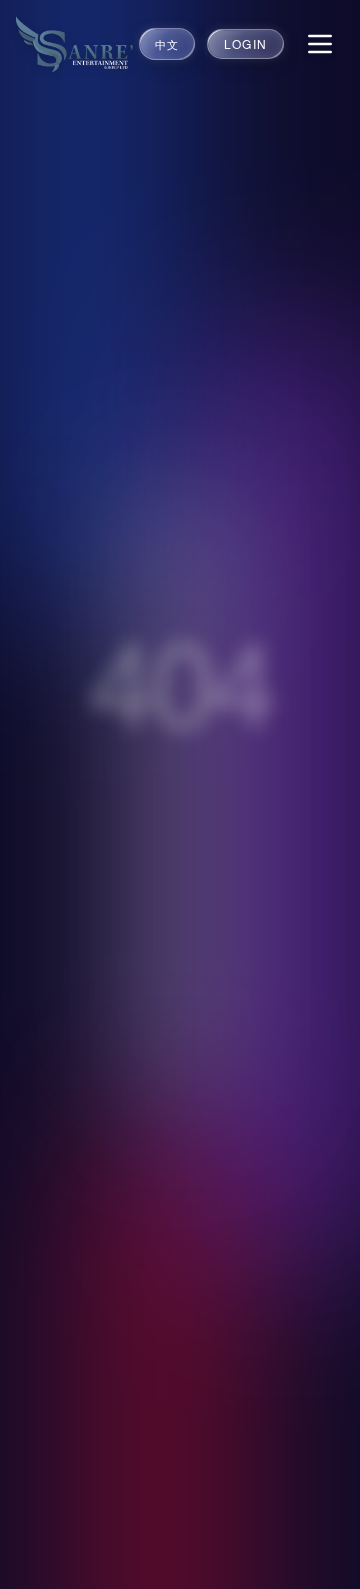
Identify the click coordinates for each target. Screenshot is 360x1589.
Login (245, 43)
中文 (167, 44)
